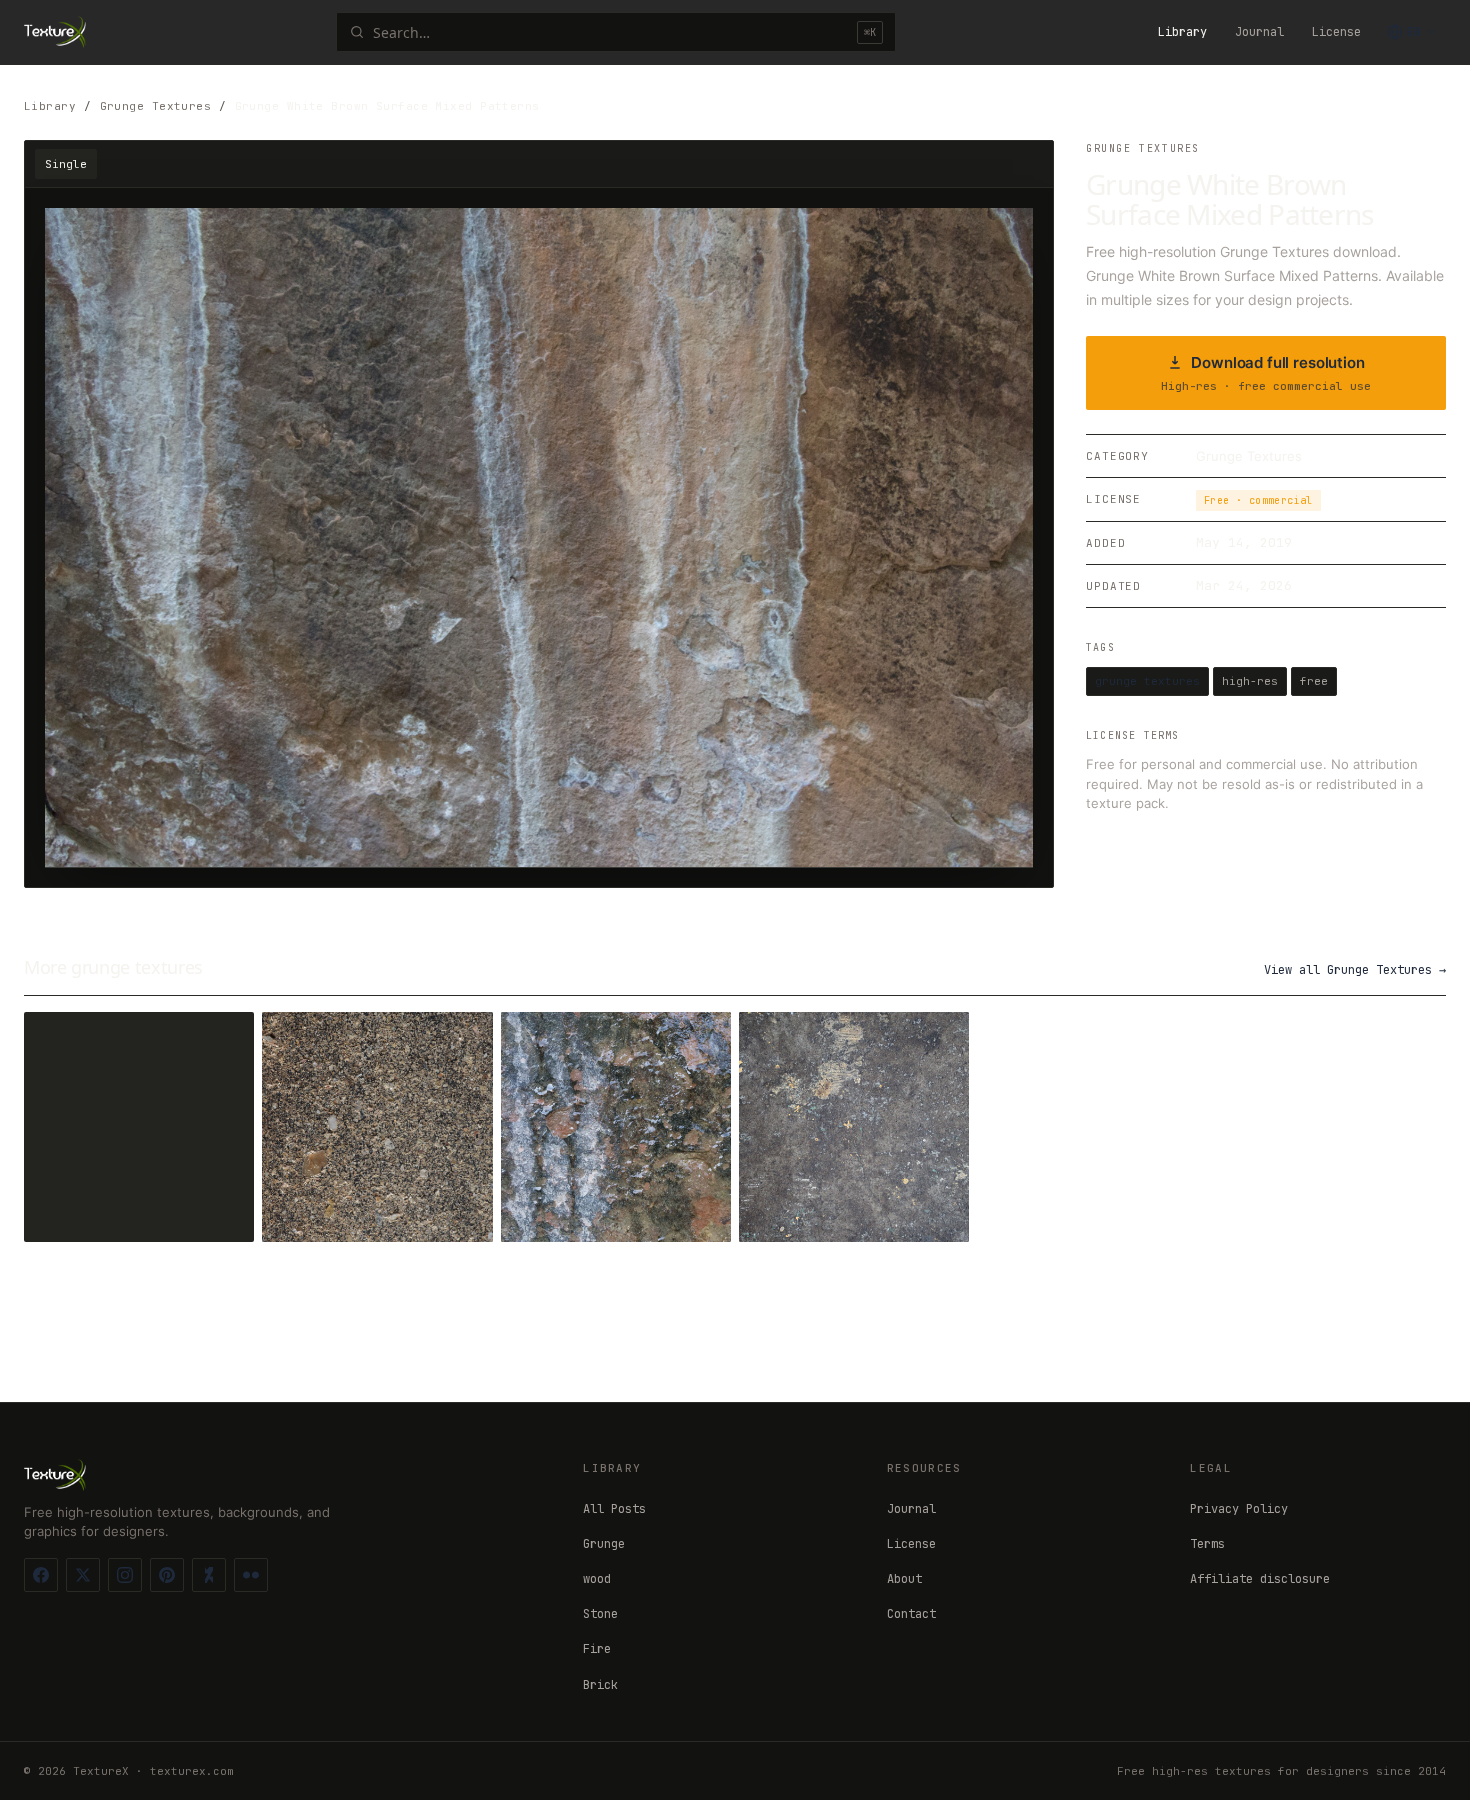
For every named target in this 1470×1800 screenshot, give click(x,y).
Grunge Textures (156, 106)
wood (597, 1579)
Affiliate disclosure (1260, 1579)
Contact (911, 1614)
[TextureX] (55, 32)
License (1336, 32)
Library (1182, 32)
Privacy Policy (1239, 1509)
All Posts (614, 1509)
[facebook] (41, 1575)
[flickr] (251, 1575)
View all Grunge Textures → (1355, 970)
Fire (597, 1649)
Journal (1259, 32)
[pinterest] (167, 1575)
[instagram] (125, 1575)
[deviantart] (209, 1575)
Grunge (604, 1544)
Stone (600, 1614)
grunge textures (1147, 681)
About (904, 1579)
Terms (1207, 1544)
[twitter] (83, 1575)
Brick (600, 1685)
